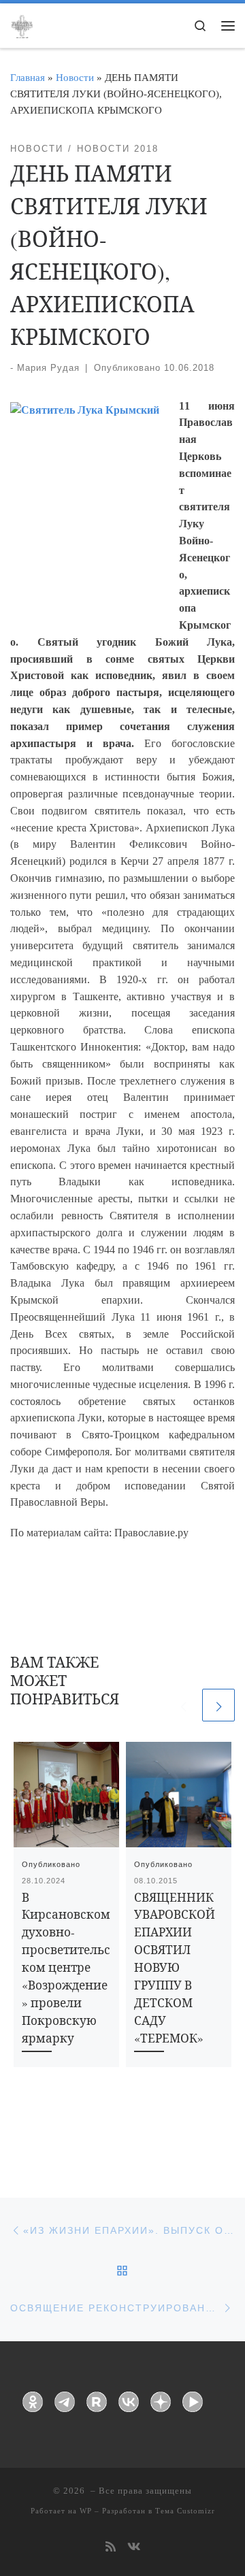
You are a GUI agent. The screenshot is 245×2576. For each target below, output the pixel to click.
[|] (22, 24)
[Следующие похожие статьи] (218, 1705)
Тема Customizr (185, 2511)
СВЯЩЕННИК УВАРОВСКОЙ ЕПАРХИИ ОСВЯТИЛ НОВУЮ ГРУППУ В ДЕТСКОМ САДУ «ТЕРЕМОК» (175, 1968)
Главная (28, 77)
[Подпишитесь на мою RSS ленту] (111, 2548)
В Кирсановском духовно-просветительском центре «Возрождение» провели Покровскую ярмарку (66, 1968)
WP (86, 2511)
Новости (75, 77)
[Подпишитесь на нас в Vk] (134, 2548)
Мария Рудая (48, 368)
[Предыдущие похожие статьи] (183, 1705)
